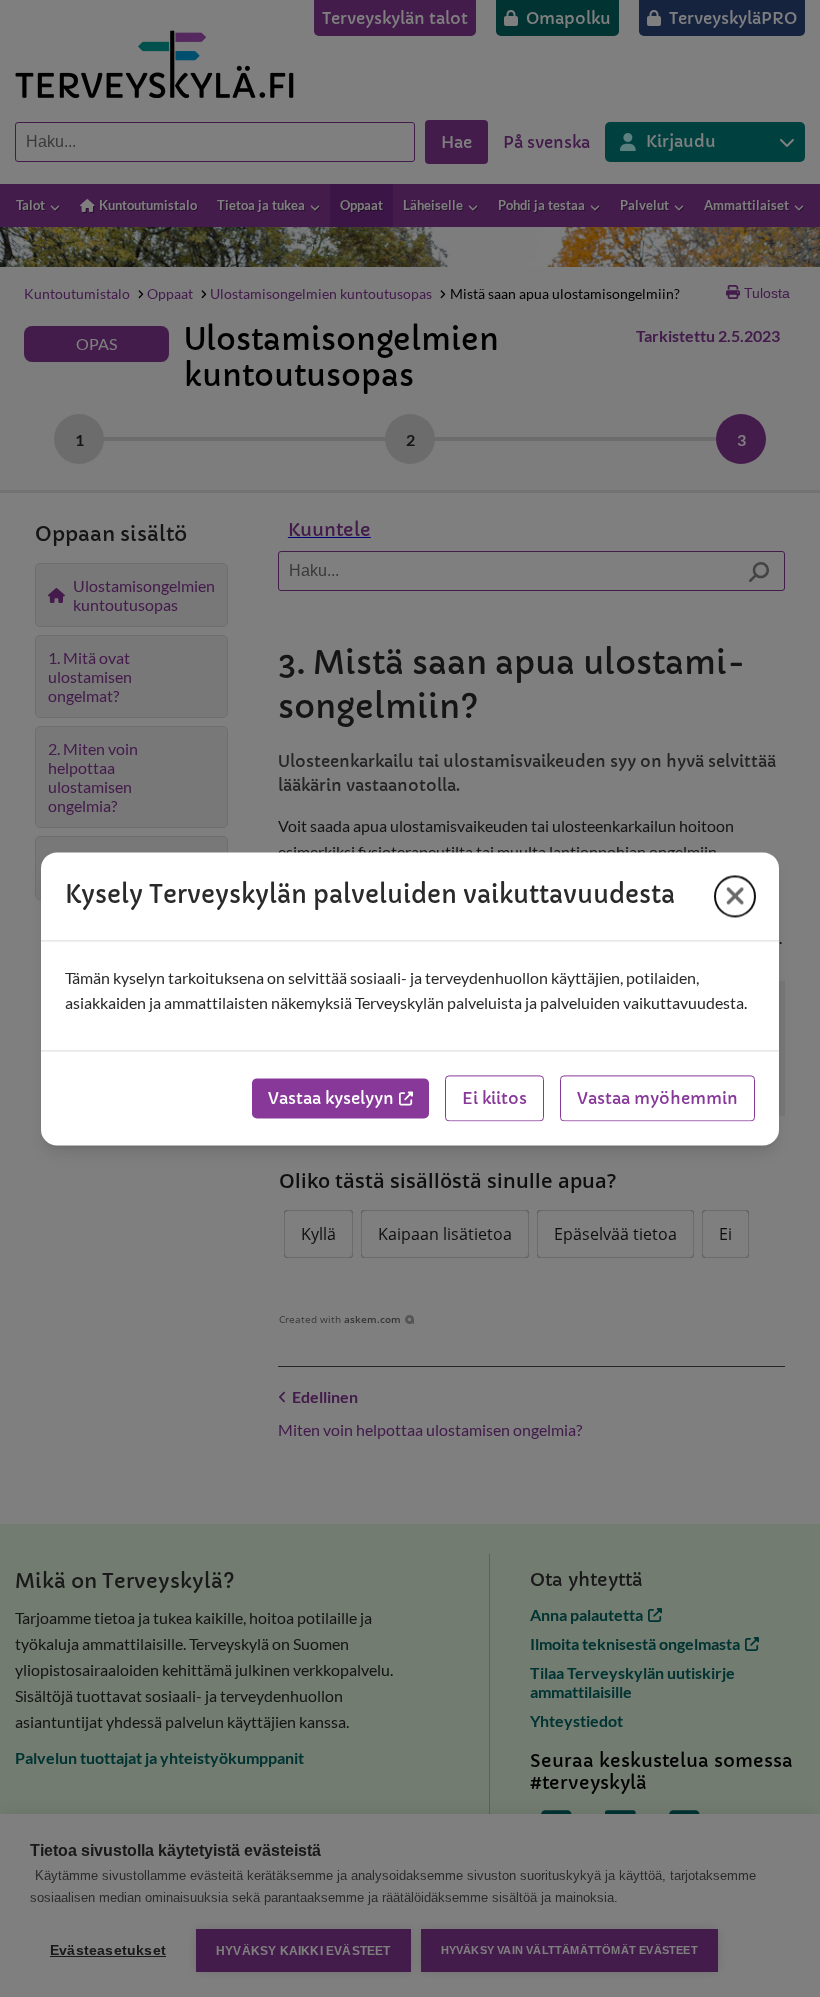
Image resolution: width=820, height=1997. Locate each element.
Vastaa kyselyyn (331, 1098)
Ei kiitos (494, 1098)
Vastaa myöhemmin (657, 1098)
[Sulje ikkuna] (735, 896)
